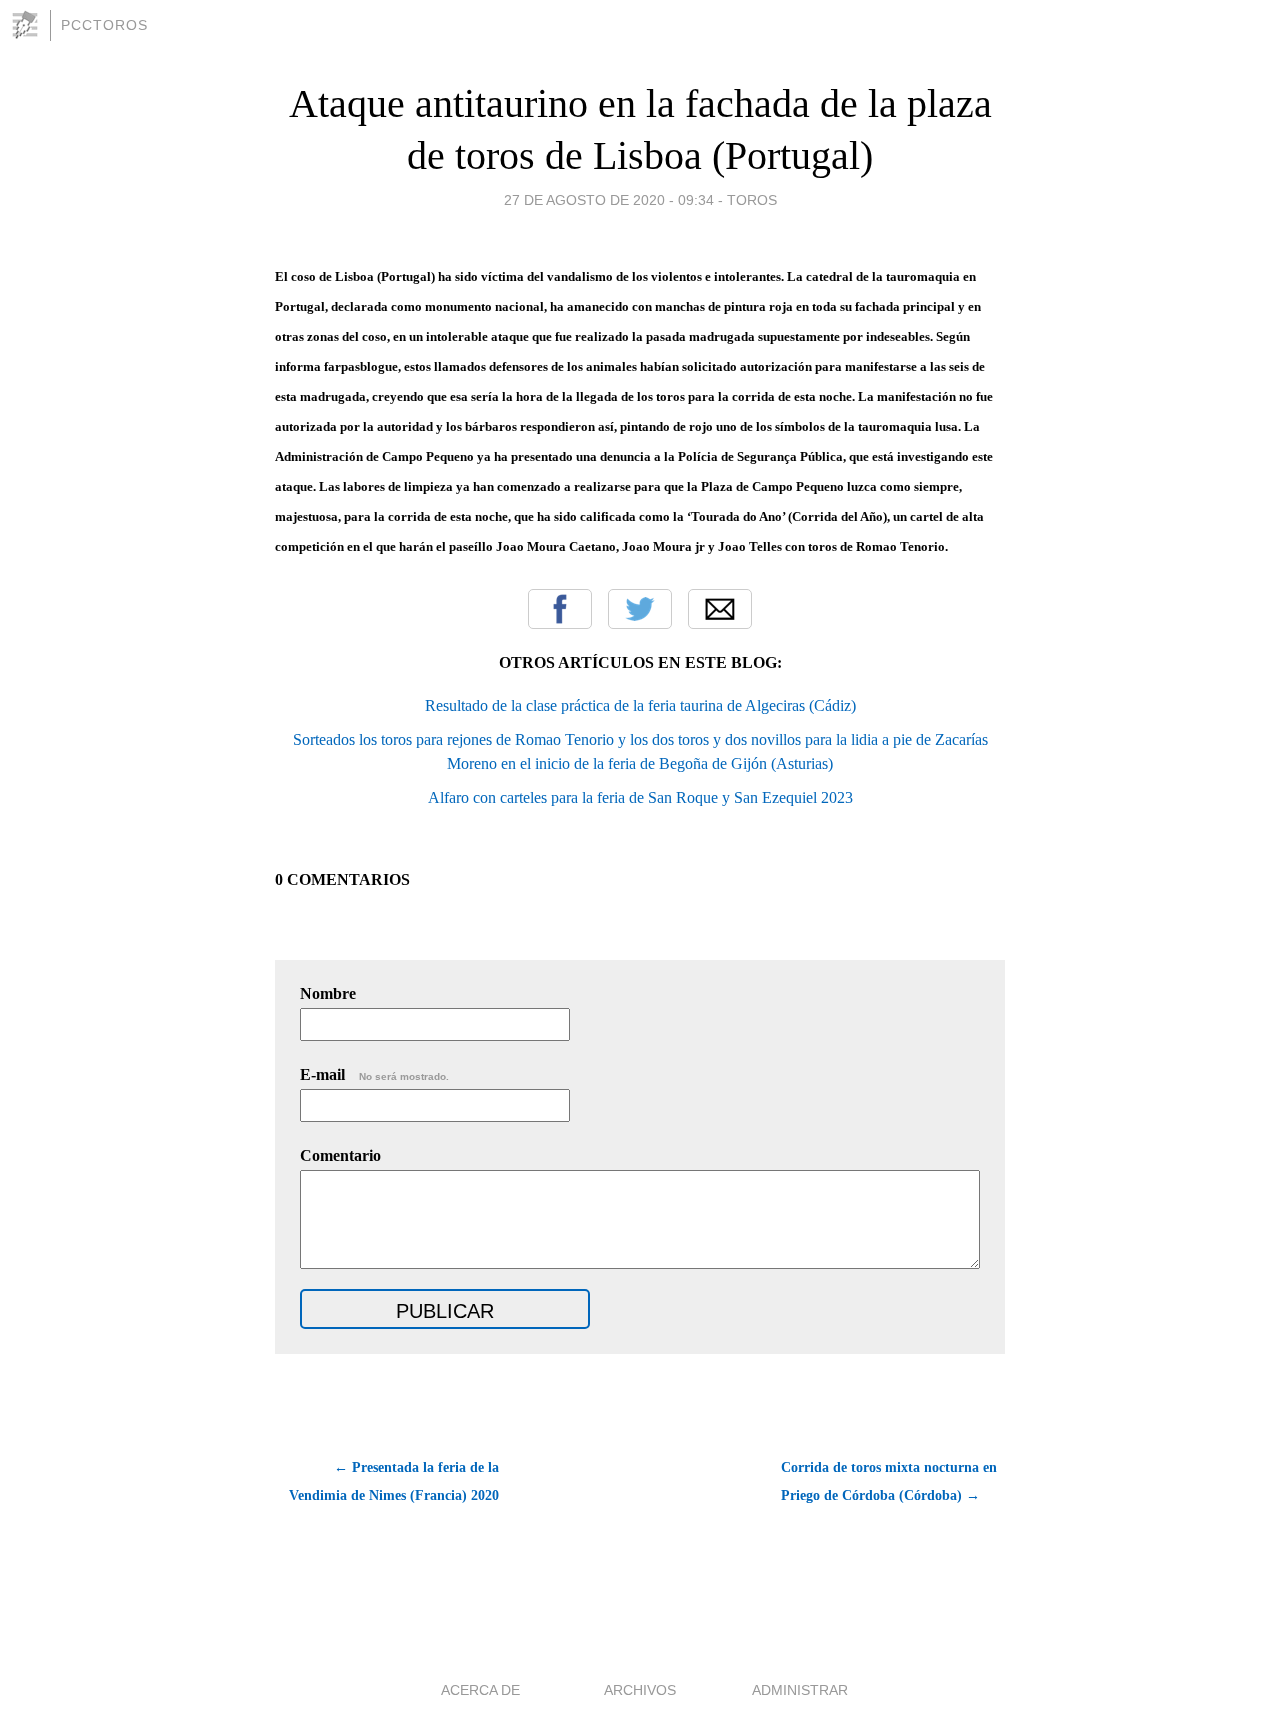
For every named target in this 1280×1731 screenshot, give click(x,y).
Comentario (340, 1155)
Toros (752, 200)
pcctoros (104, 25)
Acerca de (480, 1690)
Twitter (640, 609)
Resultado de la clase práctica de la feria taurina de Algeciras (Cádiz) (640, 705)
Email (720, 609)
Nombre (328, 993)
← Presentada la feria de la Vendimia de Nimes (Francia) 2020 (394, 1481)
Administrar (800, 1690)
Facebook (560, 609)
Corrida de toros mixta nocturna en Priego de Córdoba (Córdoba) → (889, 1481)
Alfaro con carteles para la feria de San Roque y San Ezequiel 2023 (640, 797)
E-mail (374, 1074)
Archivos (640, 1690)
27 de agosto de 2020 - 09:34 (609, 200)
